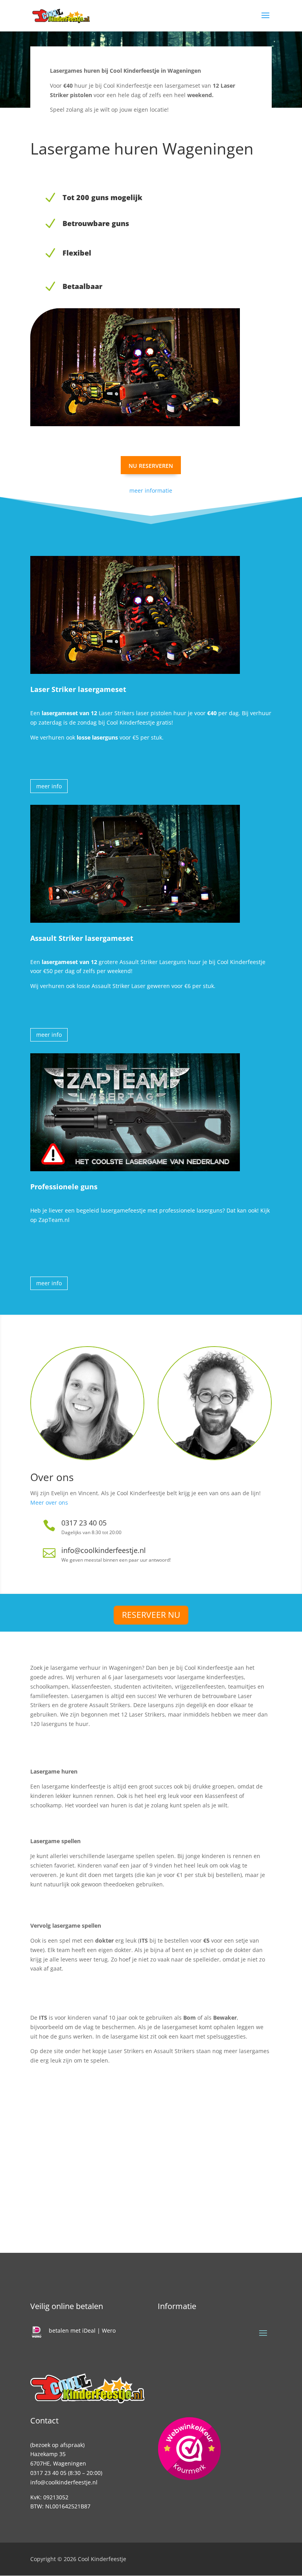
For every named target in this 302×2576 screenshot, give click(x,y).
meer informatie (151, 490)
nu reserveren (151, 465)
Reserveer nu (151, 1615)
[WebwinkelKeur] (189, 2450)
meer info (49, 786)
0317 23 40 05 (48, 2473)
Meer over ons (49, 1502)
